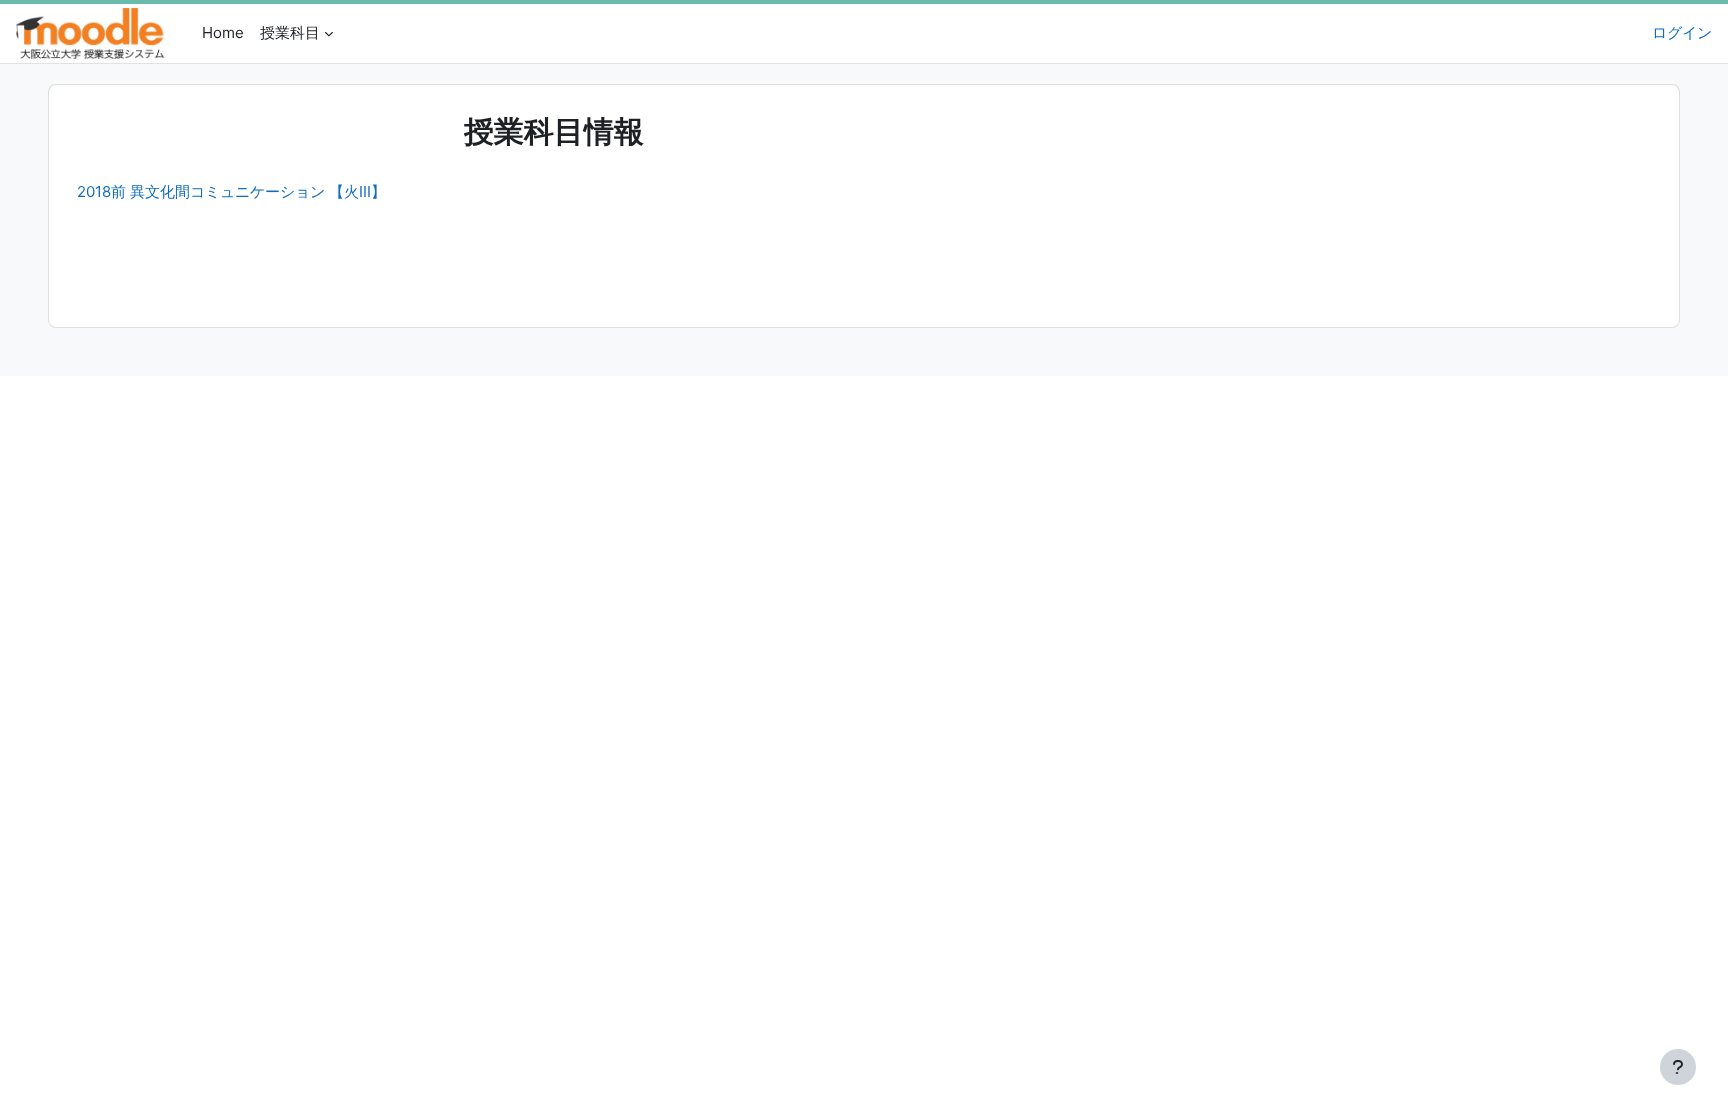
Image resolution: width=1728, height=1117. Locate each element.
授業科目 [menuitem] (290, 32)
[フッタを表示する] (1678, 1067)
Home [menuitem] (223, 32)
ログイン (1682, 32)
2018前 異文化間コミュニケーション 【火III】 (231, 191)
